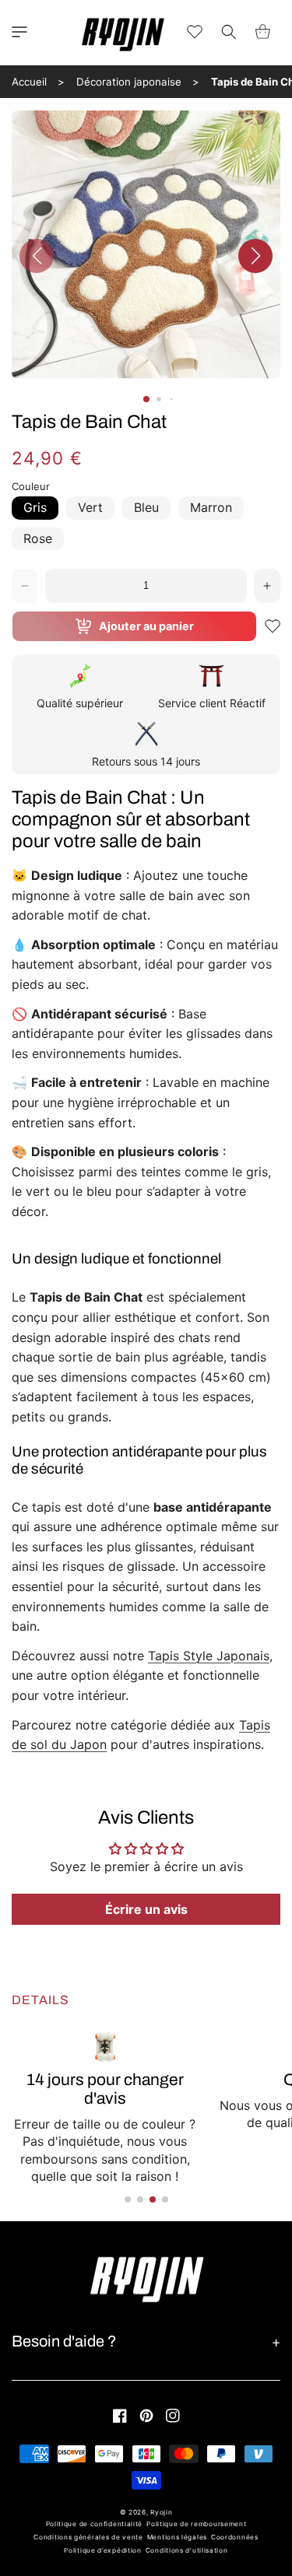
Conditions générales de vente (88, 2537)
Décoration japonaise (129, 82)
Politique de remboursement (196, 2524)
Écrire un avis (146, 1909)
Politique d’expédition (102, 2550)
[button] (19, 32)
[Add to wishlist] (273, 626)
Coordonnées (235, 2537)
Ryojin (161, 2512)
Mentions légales (177, 2537)
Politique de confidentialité (95, 2524)
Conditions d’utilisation (187, 2550)
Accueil (29, 82)
